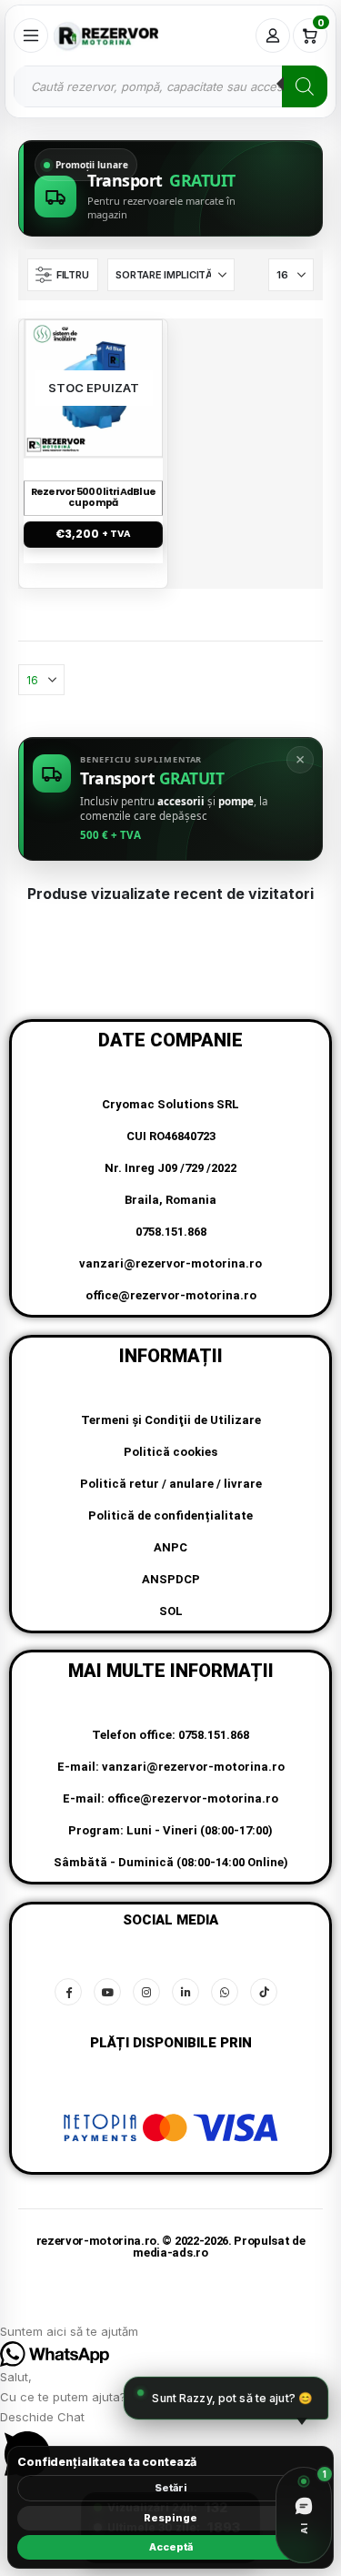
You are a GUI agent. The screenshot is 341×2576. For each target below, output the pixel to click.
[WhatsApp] (225, 1992)
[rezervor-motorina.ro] (106, 35)
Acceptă (171, 2547)
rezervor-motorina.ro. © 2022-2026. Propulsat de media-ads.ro (171, 2247)
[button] (63, 275)
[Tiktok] (264, 1992)
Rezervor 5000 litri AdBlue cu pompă (94, 498)
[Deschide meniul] (31, 35)
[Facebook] (68, 1992)
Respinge (170, 2518)
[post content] (94, 388)
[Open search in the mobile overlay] (170, 86)
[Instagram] (146, 1992)
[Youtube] (107, 1992)
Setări (171, 2488)
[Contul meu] (273, 35)
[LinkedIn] (186, 1992)
